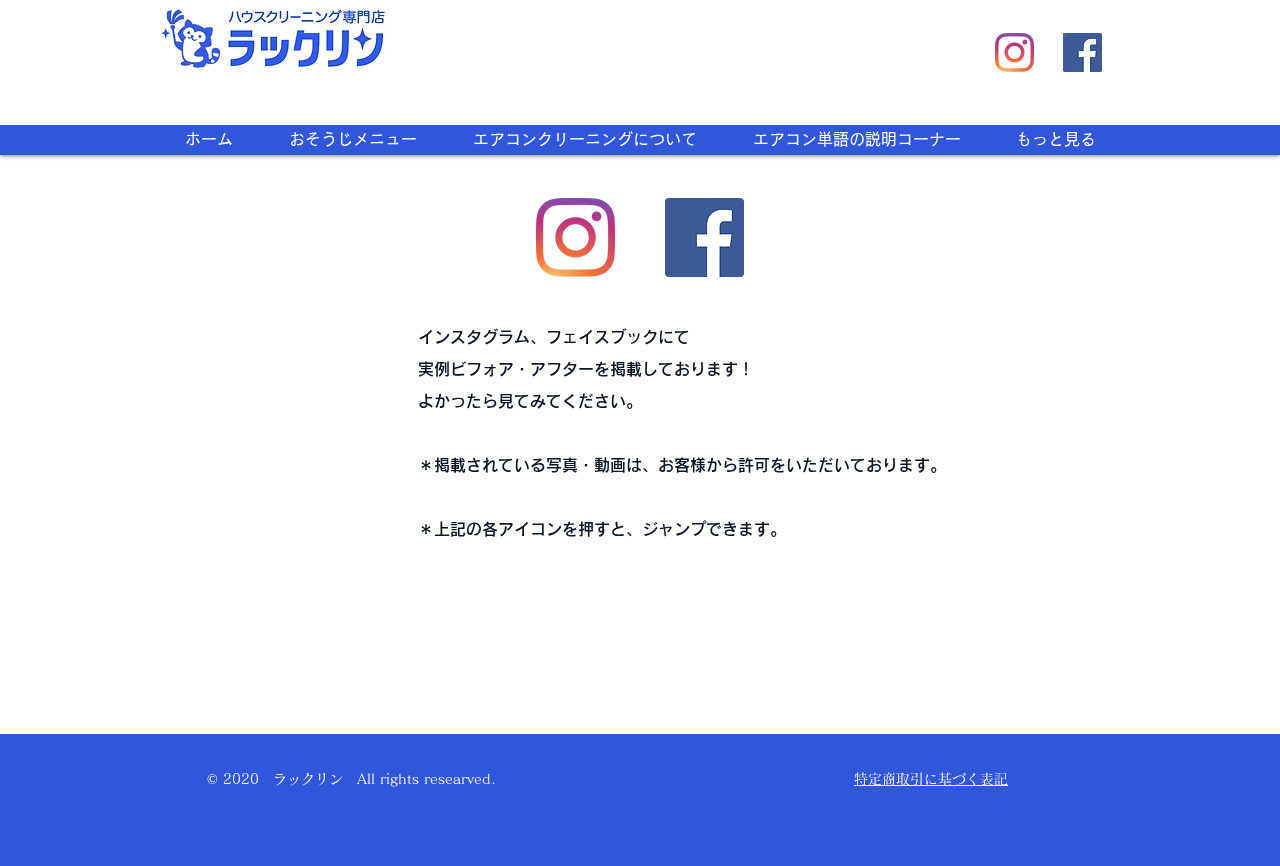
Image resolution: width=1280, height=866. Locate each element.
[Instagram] (1014, 52)
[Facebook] (1082, 52)
